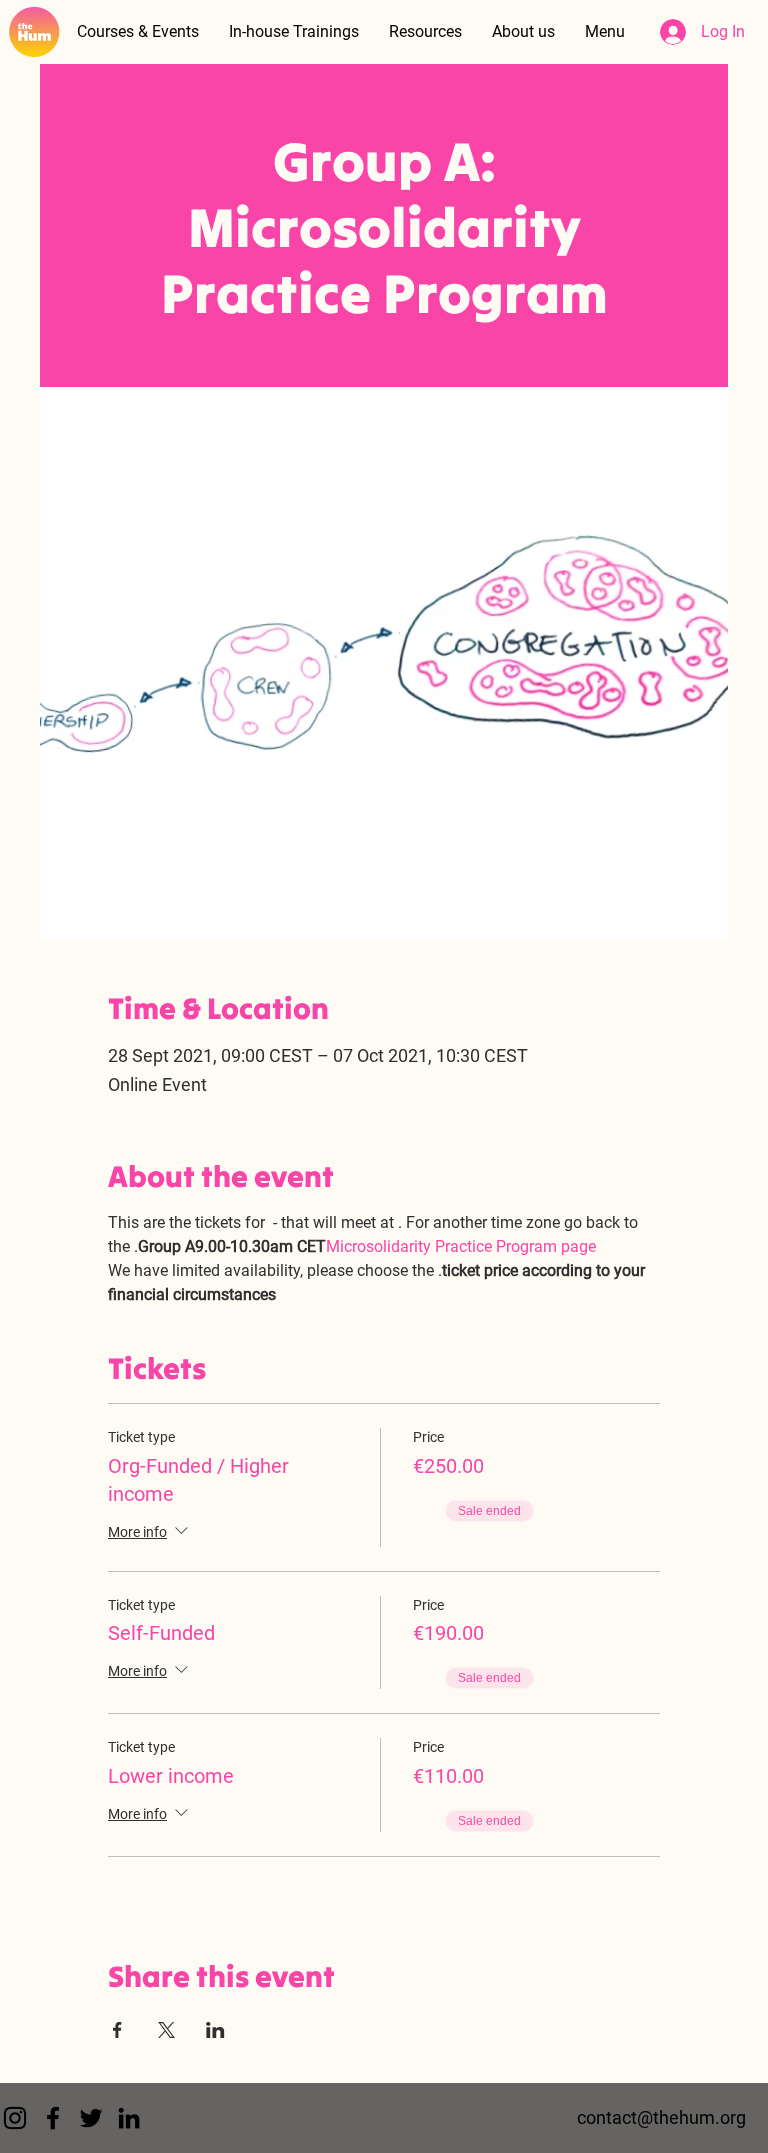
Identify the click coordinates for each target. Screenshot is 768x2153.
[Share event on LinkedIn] (215, 2030)
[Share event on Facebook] (117, 2030)
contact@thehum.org (661, 2117)
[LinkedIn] (129, 2118)
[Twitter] (91, 2118)
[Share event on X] (166, 2030)
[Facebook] (53, 2118)
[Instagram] (15, 2118)
